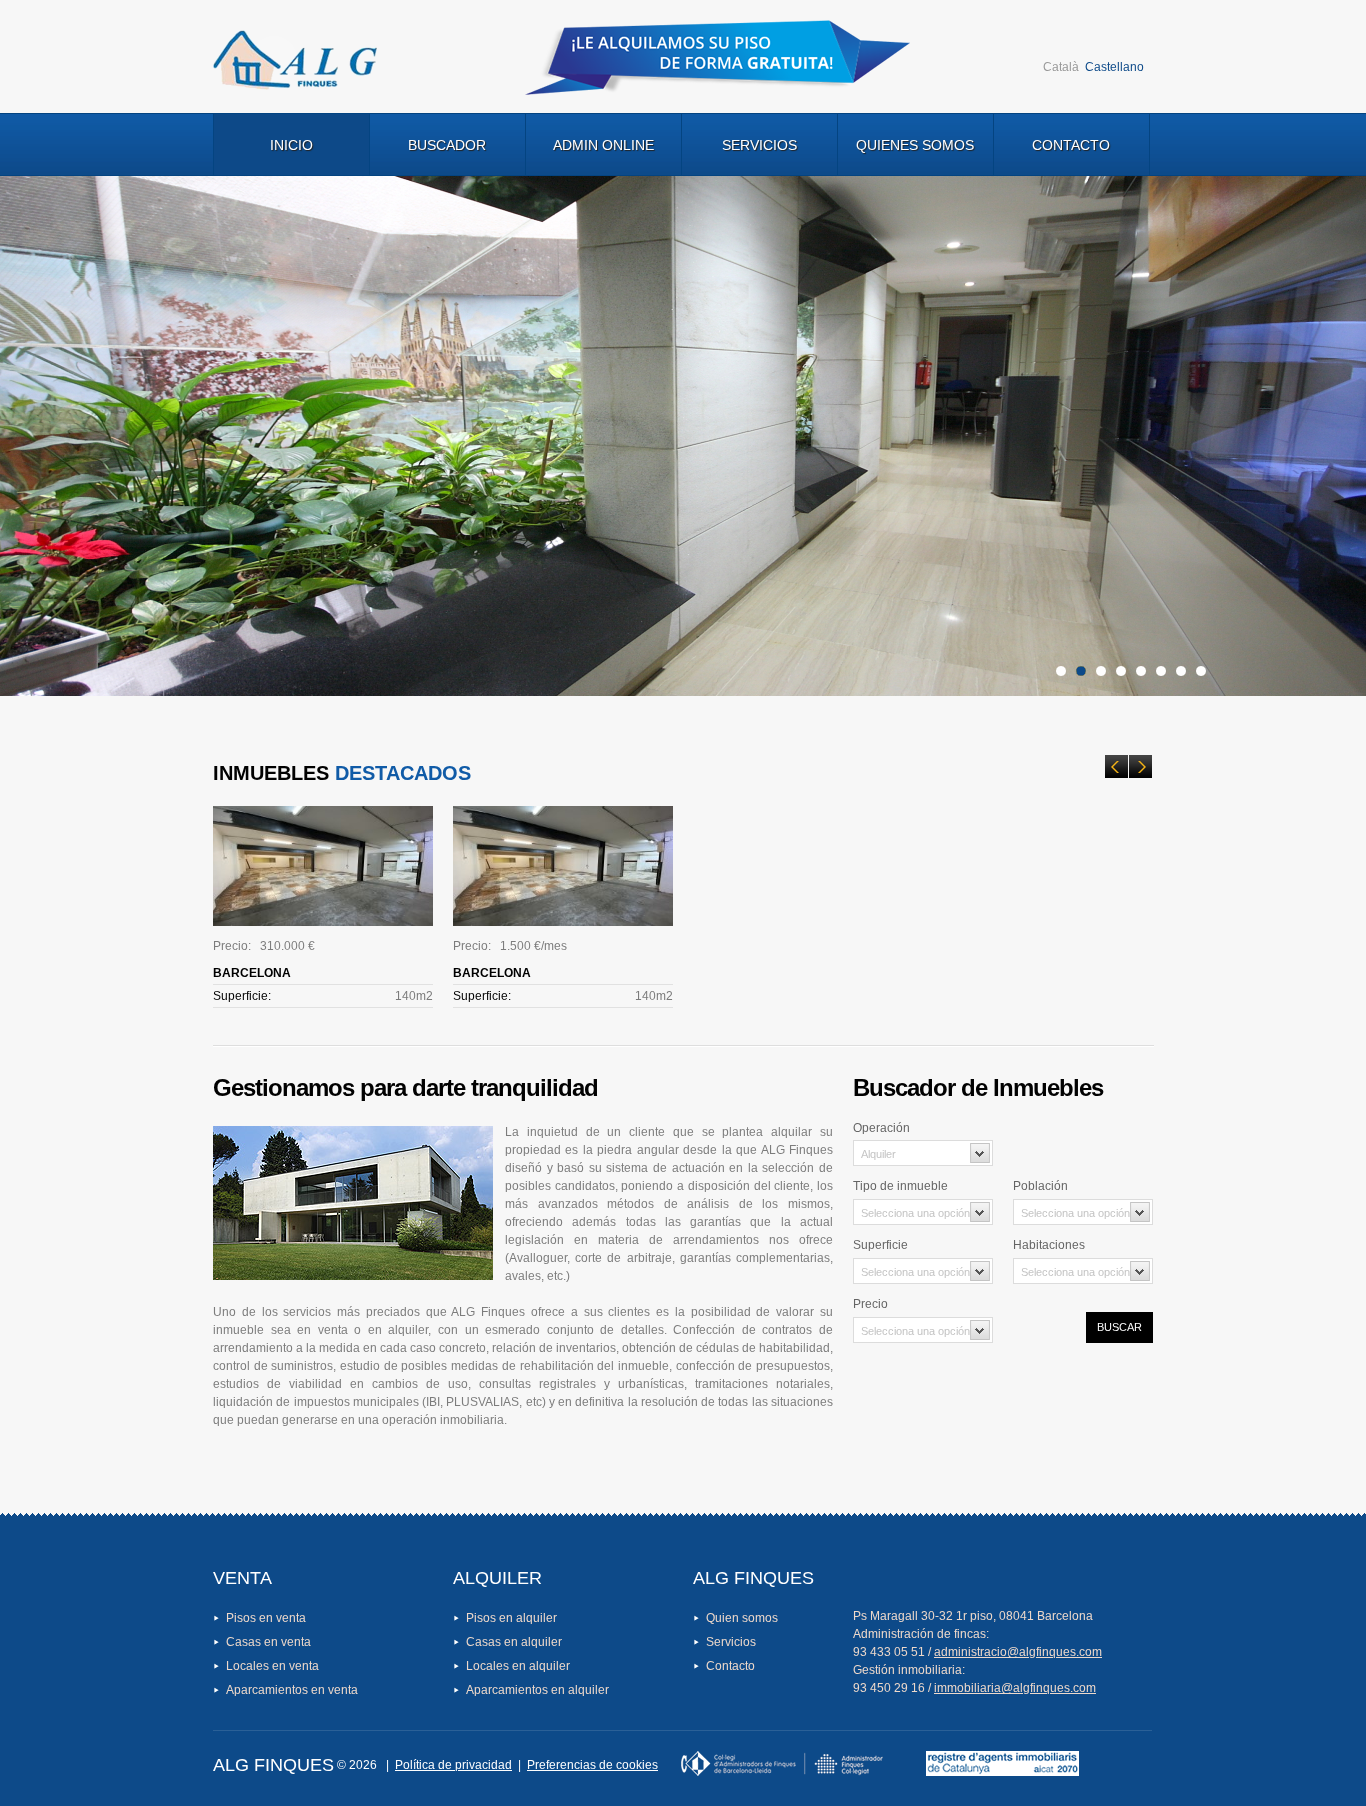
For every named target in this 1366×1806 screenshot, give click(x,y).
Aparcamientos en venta (292, 1690)
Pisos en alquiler (511, 1618)
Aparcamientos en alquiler (537, 1690)
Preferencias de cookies (592, 1765)
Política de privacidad (453, 1765)
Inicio (291, 145)
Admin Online (603, 145)
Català (1061, 67)
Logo (295, 60)
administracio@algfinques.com (1018, 1652)
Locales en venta (272, 1666)
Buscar (1119, 1327)
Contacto (1071, 145)
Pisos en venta (266, 1618)
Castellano (1114, 67)
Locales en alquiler (518, 1666)
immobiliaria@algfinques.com (1015, 1688)
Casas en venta (268, 1642)
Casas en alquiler (514, 1642)
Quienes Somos (915, 145)
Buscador (447, 145)
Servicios (759, 145)
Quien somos (742, 1618)
